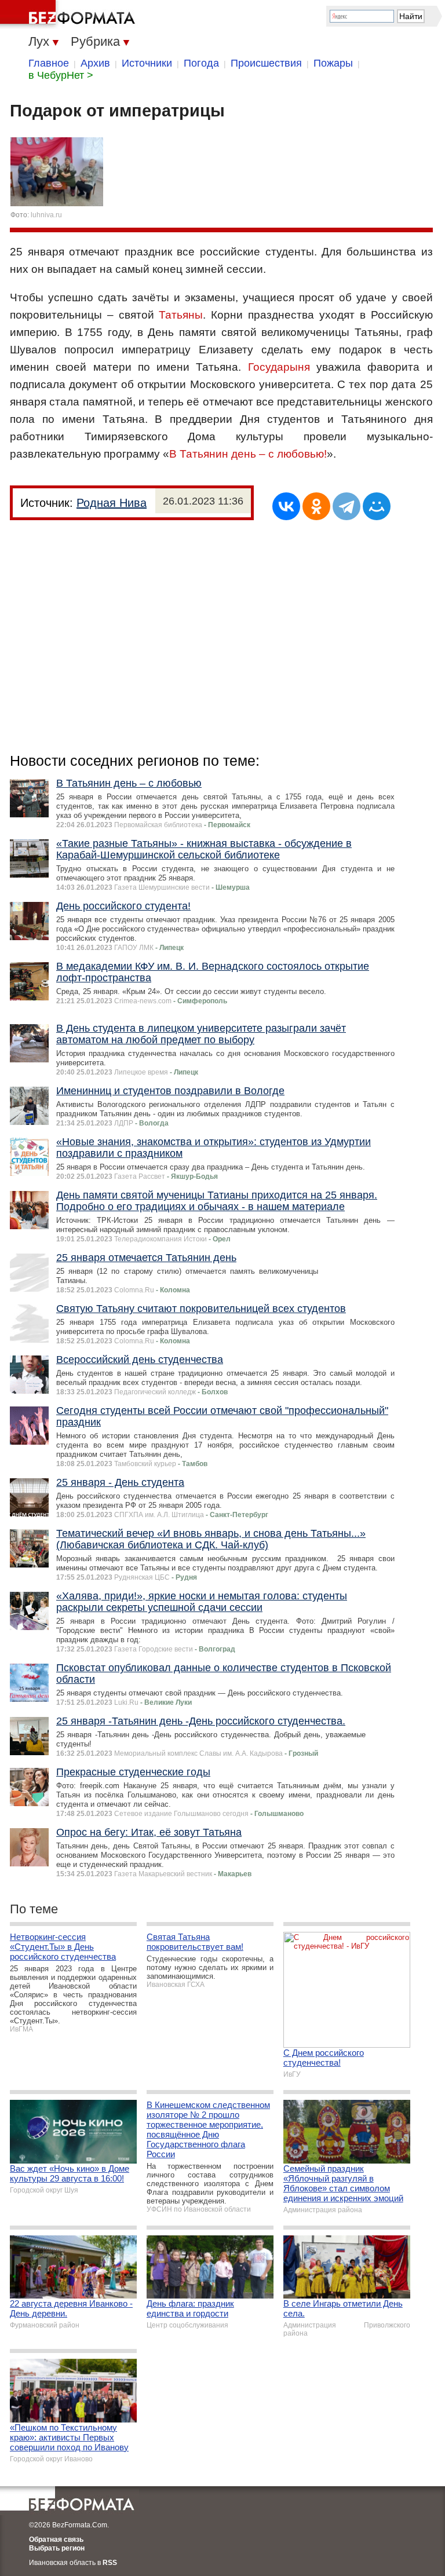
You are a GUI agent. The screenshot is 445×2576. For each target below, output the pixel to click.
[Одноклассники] (316, 506)
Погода (201, 63)
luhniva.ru (46, 215)
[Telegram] (346, 506)
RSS (110, 2563)
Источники (147, 63)
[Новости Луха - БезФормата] (70, 14)
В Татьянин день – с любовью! (248, 454)
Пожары (333, 63)
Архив (95, 63)
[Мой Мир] (377, 506)
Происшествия (266, 63)
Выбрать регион (57, 2548)
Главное (49, 63)
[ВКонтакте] (286, 506)
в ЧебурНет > (61, 75)
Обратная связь (56, 2540)
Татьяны (181, 315)
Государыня (279, 367)
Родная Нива (112, 503)
